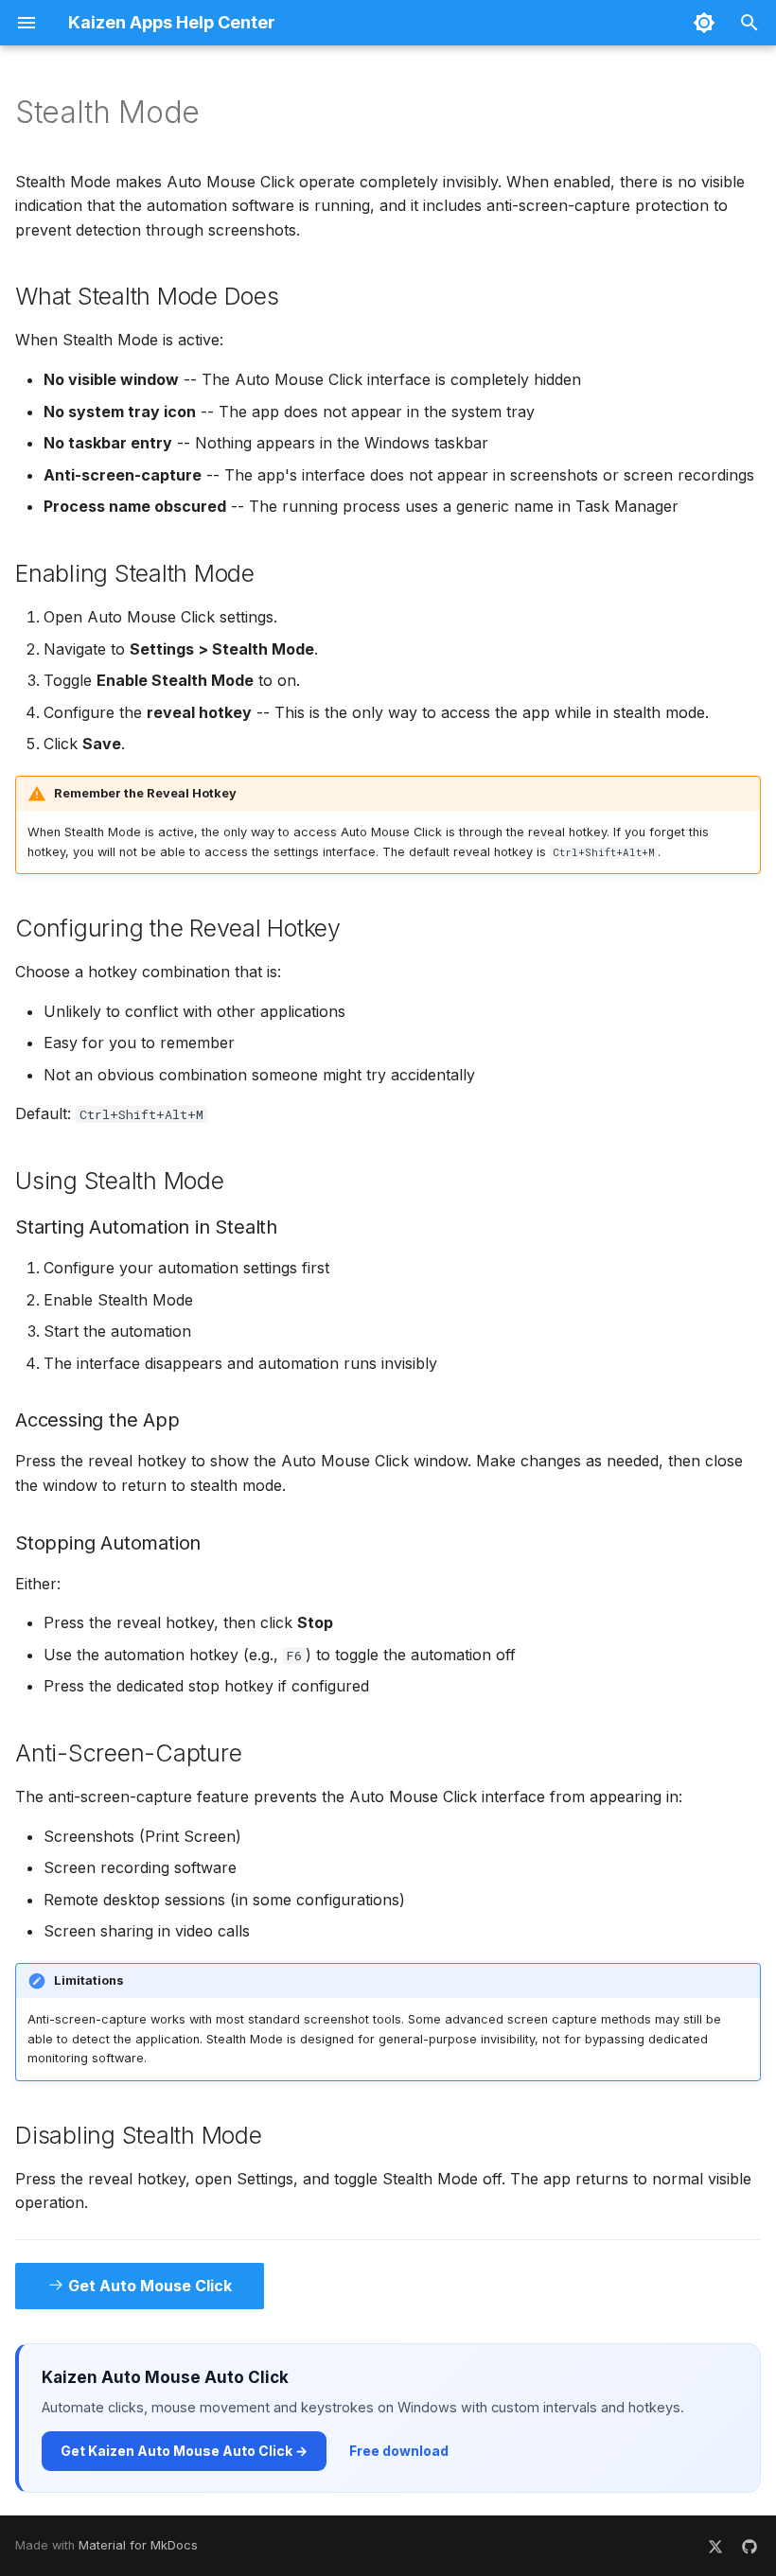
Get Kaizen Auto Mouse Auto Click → (184, 2451)
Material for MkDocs (138, 2545)
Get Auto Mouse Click (148, 2286)
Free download (399, 2451)
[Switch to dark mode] (704, 23)
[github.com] (750, 2546)
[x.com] (715, 2546)
